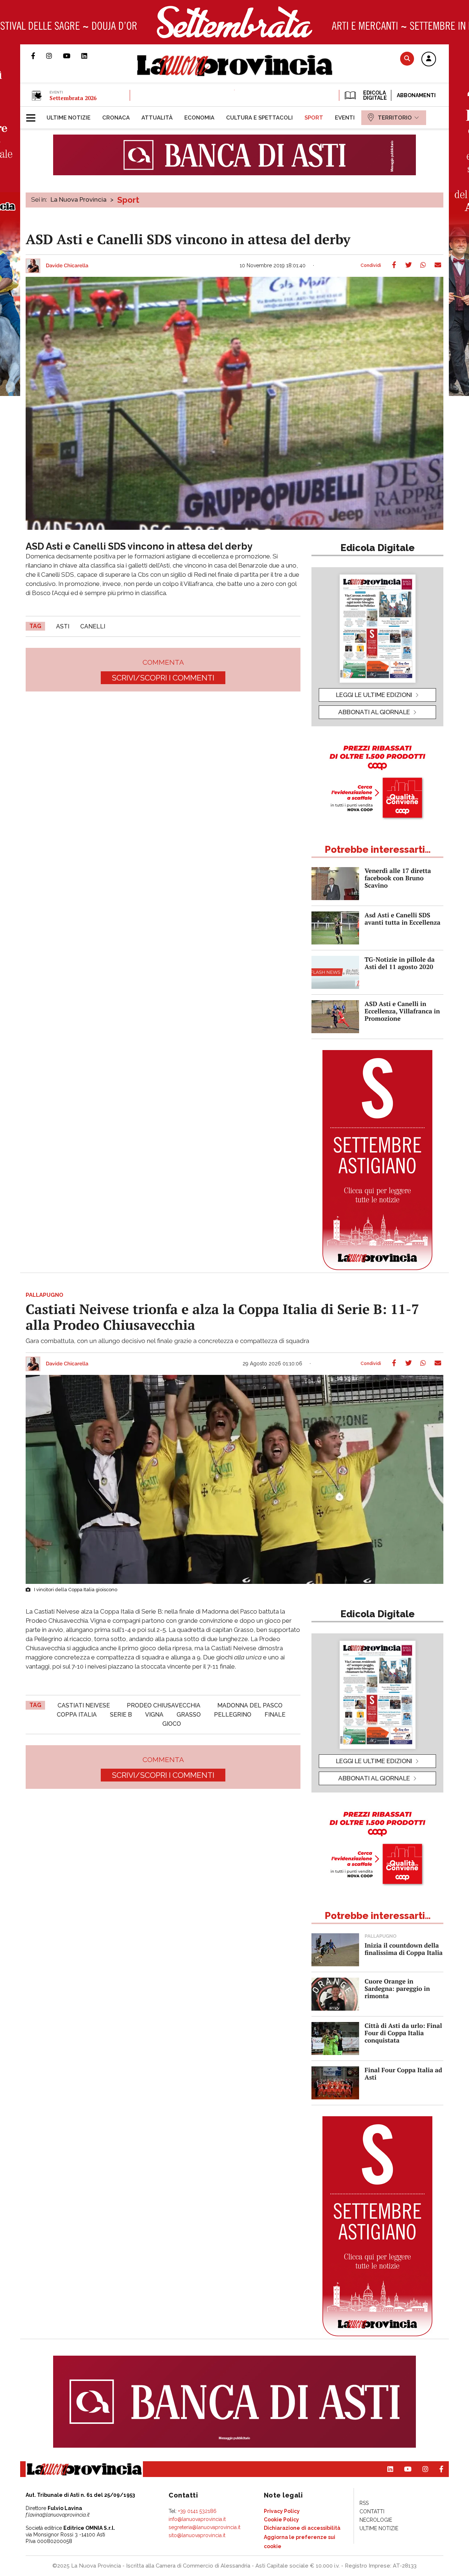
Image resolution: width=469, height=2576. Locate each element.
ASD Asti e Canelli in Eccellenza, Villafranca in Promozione (402, 1011)
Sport (128, 200)
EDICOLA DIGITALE (374, 95)
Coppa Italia (77, 1715)
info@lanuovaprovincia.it (197, 2519)
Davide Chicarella (67, 266)
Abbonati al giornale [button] (374, 712)
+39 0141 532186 (197, 2511)
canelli (93, 626)
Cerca (407, 58)
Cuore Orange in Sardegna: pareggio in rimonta (397, 1988)
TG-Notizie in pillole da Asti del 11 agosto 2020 (400, 963)
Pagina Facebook (39, 56)
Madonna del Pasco (250, 1705)
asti (63, 626)
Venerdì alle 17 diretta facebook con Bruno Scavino (398, 878)
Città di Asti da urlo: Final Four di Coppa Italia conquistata (403, 2033)
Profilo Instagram (55, 56)
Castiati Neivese (84, 1705)
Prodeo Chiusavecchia (164, 1705)
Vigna (154, 1715)
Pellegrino (233, 1715)
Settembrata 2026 (73, 98)
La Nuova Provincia (79, 199)
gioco (172, 1724)
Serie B (121, 1715)
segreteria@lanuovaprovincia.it (204, 2527)
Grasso (189, 1715)
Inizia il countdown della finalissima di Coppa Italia (404, 1949)
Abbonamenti (416, 95)
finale (275, 1715)
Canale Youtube (72, 56)
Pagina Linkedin (90, 56)
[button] (429, 59)
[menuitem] (69, 118)
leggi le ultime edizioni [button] (374, 695)
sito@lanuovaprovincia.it (197, 2535)
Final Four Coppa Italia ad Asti (403, 2074)
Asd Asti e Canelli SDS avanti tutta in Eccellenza (402, 919)
